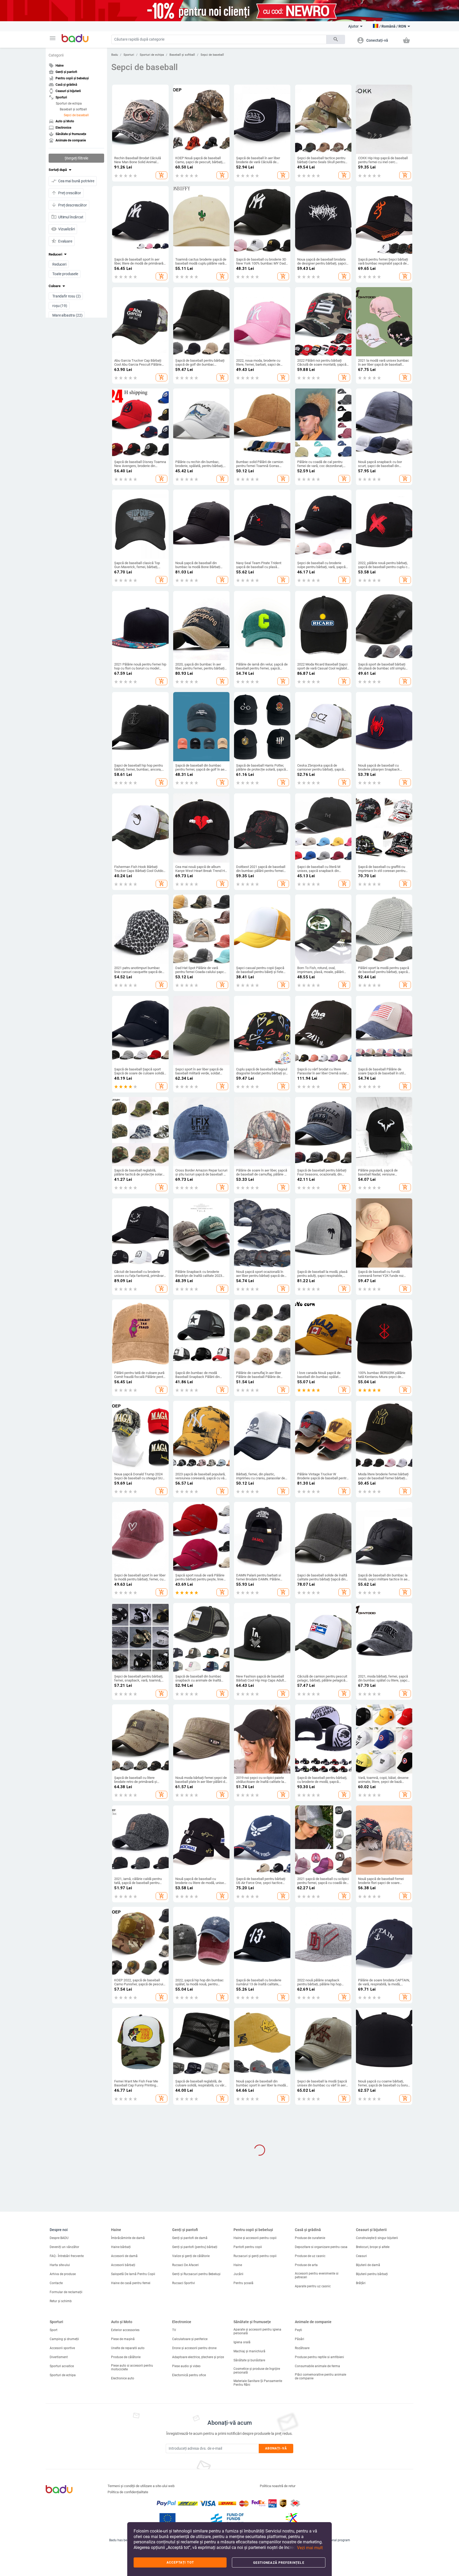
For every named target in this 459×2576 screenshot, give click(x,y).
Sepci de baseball (76, 115)
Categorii (56, 55)
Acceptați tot (180, 2562)
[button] (53, 38)
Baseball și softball (73, 109)
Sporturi (129, 55)
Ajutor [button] (353, 26)
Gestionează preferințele (279, 2563)
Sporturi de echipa (69, 103)
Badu (115, 55)
